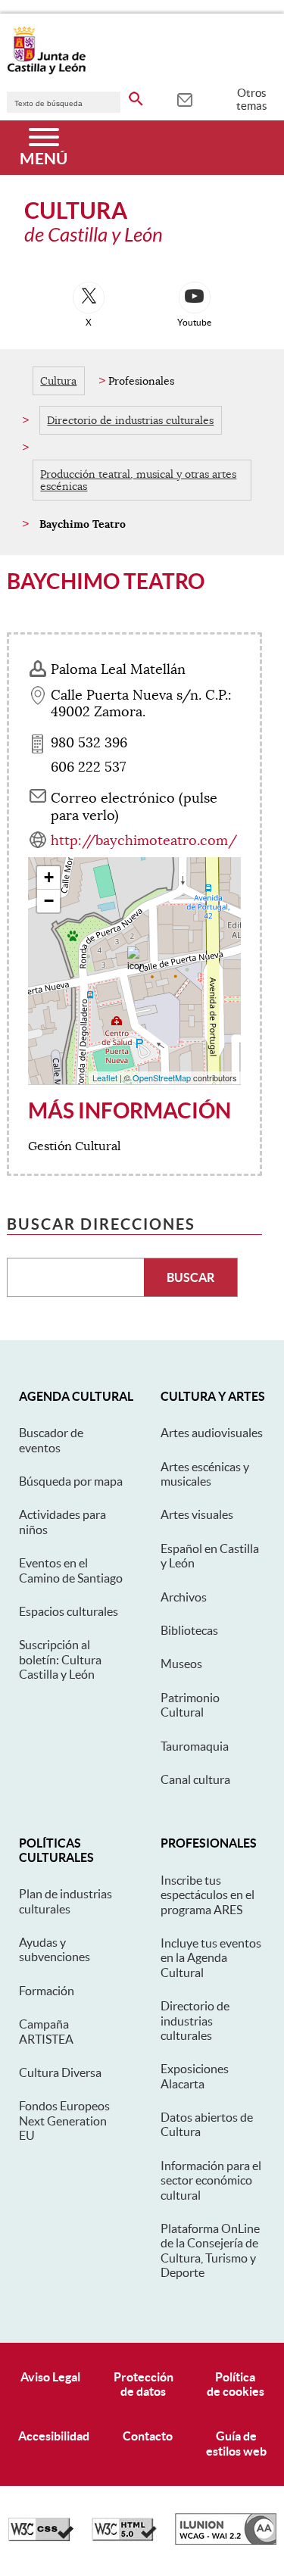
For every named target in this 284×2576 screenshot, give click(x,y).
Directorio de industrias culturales (130, 420)
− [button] (49, 901)
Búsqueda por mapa (71, 1481)
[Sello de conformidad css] (41, 2537)
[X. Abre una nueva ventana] (89, 298)
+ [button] (49, 877)
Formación (47, 1991)
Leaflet (105, 1077)
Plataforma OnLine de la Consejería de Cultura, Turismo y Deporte (210, 2250)
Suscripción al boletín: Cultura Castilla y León (60, 1659)
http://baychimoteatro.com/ (144, 840)
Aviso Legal (50, 2377)
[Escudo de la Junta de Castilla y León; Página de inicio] (46, 71)
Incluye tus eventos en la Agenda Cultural (211, 1958)
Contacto (148, 2436)
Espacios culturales (69, 1611)
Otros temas (252, 99)
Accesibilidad (54, 2436)
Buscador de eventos (51, 1440)
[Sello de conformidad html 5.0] (124, 2537)
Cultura (58, 381)
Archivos (184, 1597)
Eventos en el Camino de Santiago (71, 1570)
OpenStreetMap (162, 1077)
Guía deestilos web (236, 2443)
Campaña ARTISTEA (46, 2031)
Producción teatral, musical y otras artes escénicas (138, 480)
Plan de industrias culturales (66, 1901)
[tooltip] (184, 98)
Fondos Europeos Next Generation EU (64, 2121)
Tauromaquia (195, 1746)
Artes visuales (197, 1514)
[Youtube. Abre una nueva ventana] (195, 298)
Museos (181, 1664)
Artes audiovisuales (212, 1433)
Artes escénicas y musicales (205, 1474)
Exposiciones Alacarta (195, 2076)
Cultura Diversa (60, 2072)
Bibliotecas (189, 1630)
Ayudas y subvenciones (55, 1949)
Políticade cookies (236, 2384)
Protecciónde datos (144, 2384)
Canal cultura (195, 1779)
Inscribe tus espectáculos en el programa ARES (208, 1895)
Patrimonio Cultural (190, 1705)
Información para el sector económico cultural (211, 2180)
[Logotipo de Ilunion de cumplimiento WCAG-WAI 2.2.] (226, 2541)
